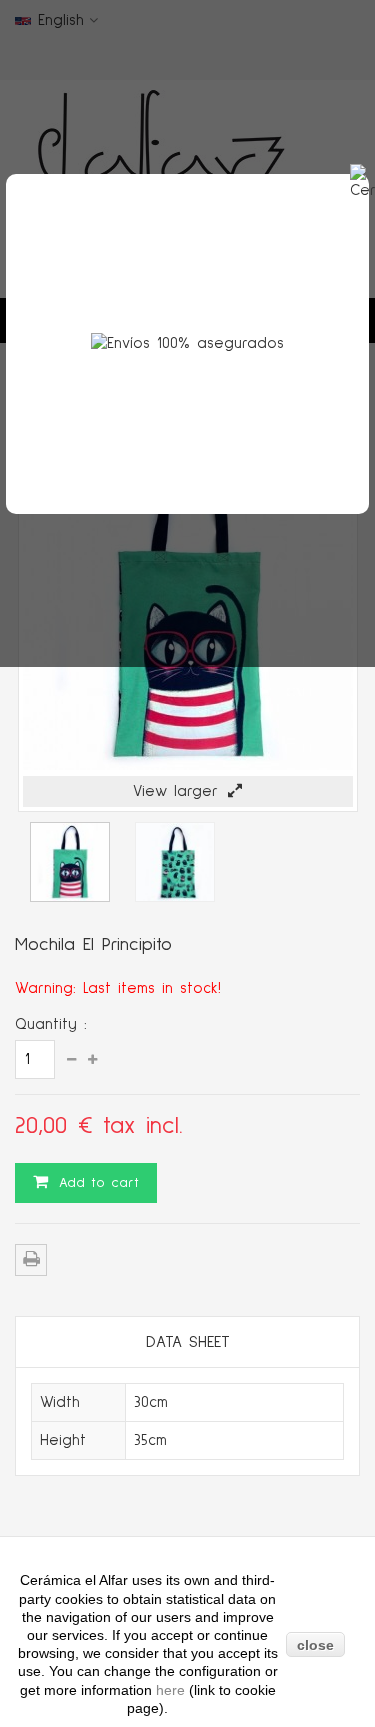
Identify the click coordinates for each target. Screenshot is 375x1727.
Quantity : (51, 1024)
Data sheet (188, 1342)
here (172, 1690)
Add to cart (96, 1183)
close (315, 1645)
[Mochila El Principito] (70, 897)
